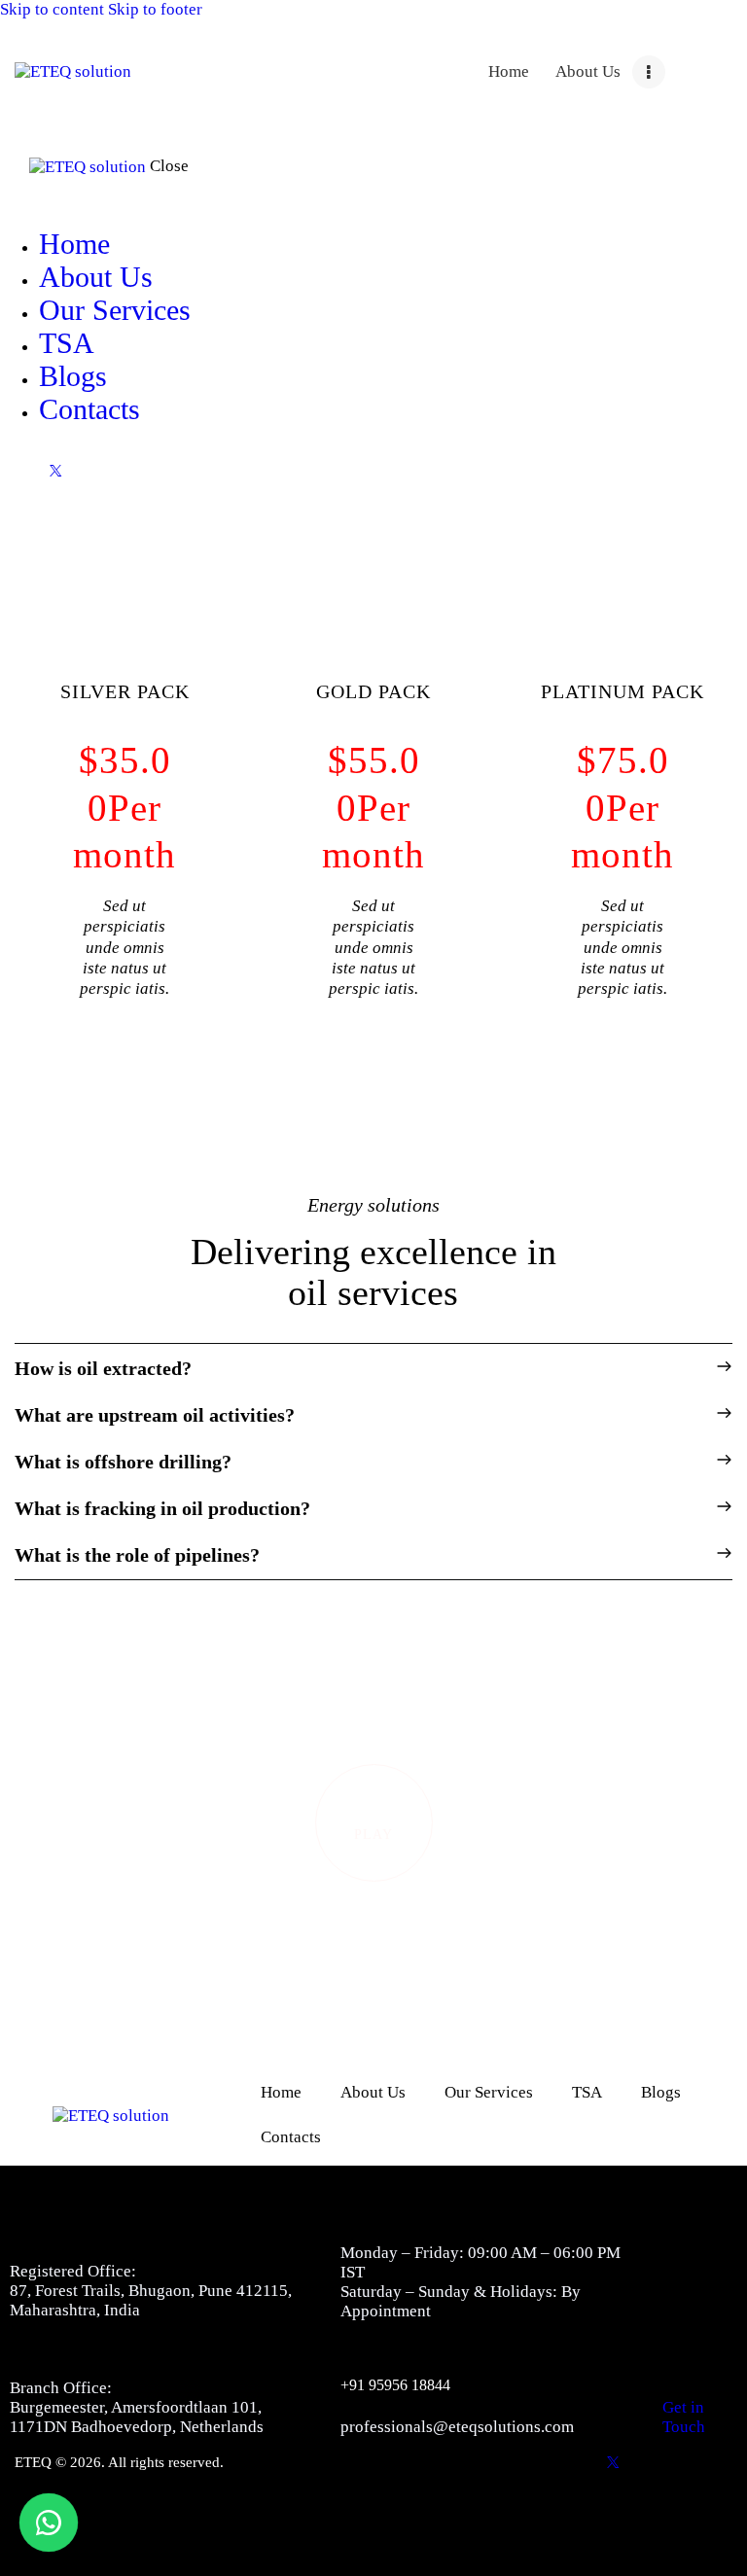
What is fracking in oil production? (162, 1508)
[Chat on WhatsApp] (49, 2523)
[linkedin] (100, 470)
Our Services (489, 2092)
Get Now (145, 1039)
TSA (587, 2092)
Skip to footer (155, 9)
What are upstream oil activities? (155, 1415)
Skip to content (52, 9)
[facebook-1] (10, 470)
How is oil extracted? (103, 1368)
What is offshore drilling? (123, 1462)
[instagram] (145, 470)
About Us (373, 2092)
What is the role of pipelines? (137, 1555)
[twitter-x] (55, 470)
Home (281, 2092)
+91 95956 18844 (395, 2385)
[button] (373, 1368)
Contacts (291, 2137)
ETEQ (33, 2462)
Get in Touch (684, 2417)
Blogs (661, 2092)
